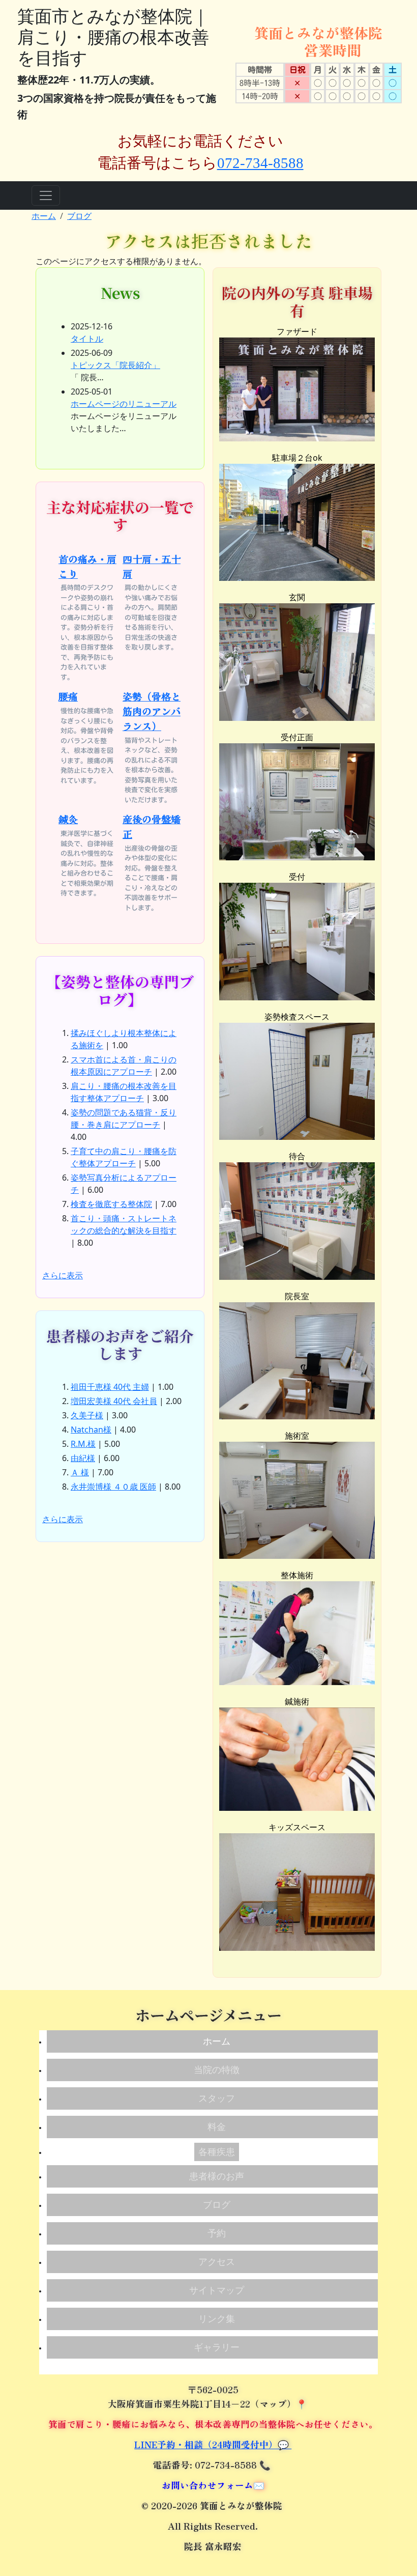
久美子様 (87, 1415)
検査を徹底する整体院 (111, 1204)
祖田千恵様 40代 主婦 (110, 1387)
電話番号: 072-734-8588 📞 (213, 2465)
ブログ (79, 216)
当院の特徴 (217, 2070)
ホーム (44, 216)
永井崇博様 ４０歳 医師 (113, 1487)
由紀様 (83, 1458)
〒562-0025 (213, 2389)
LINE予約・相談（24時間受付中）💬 (213, 2444)
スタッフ (217, 2098)
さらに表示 (63, 1275)
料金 (217, 2127)
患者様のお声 (217, 2176)
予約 (217, 2233)
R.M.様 (83, 1444)
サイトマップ (217, 2290)
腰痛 (68, 696)
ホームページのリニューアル (124, 404)
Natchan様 (91, 1430)
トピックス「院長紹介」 (115, 365)
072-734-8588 (260, 163)
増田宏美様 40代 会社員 (114, 1401)
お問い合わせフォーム (207, 2485)
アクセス (217, 2262)
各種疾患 (217, 2152)
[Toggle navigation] (46, 195)
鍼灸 (68, 819)
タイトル (87, 339)
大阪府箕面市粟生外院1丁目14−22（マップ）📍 (209, 2404)
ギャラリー (217, 2347)
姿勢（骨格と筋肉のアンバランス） (152, 711)
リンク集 (217, 2319)
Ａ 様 (80, 1472)
